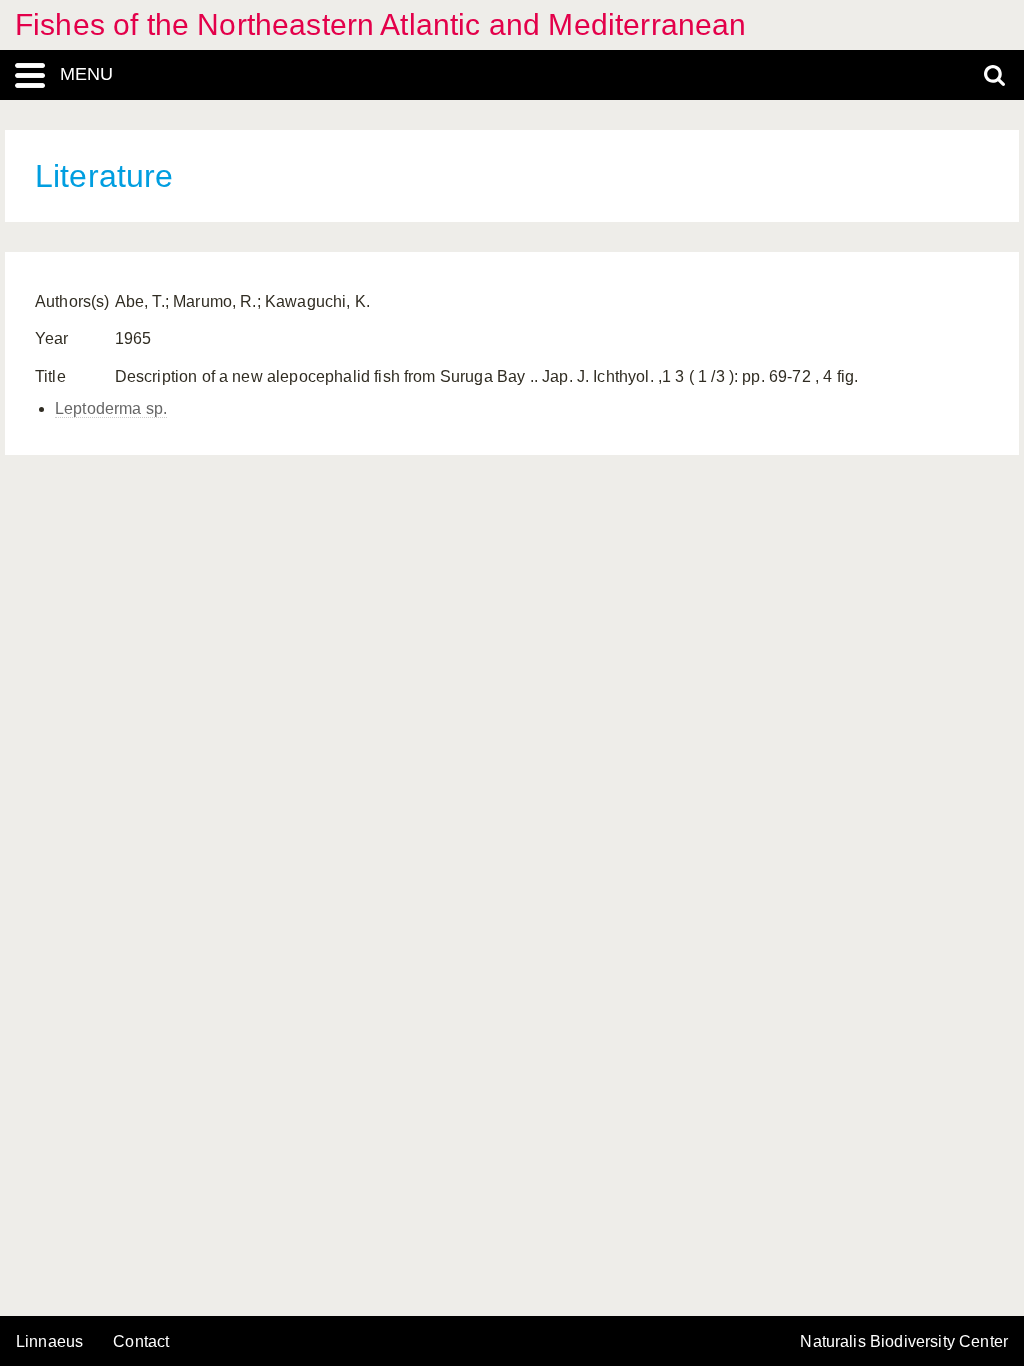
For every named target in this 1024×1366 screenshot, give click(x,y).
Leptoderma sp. (111, 408)
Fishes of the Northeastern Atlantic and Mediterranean (380, 24)
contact (141, 1341)
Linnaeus (49, 1342)
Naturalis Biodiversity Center (904, 1342)
